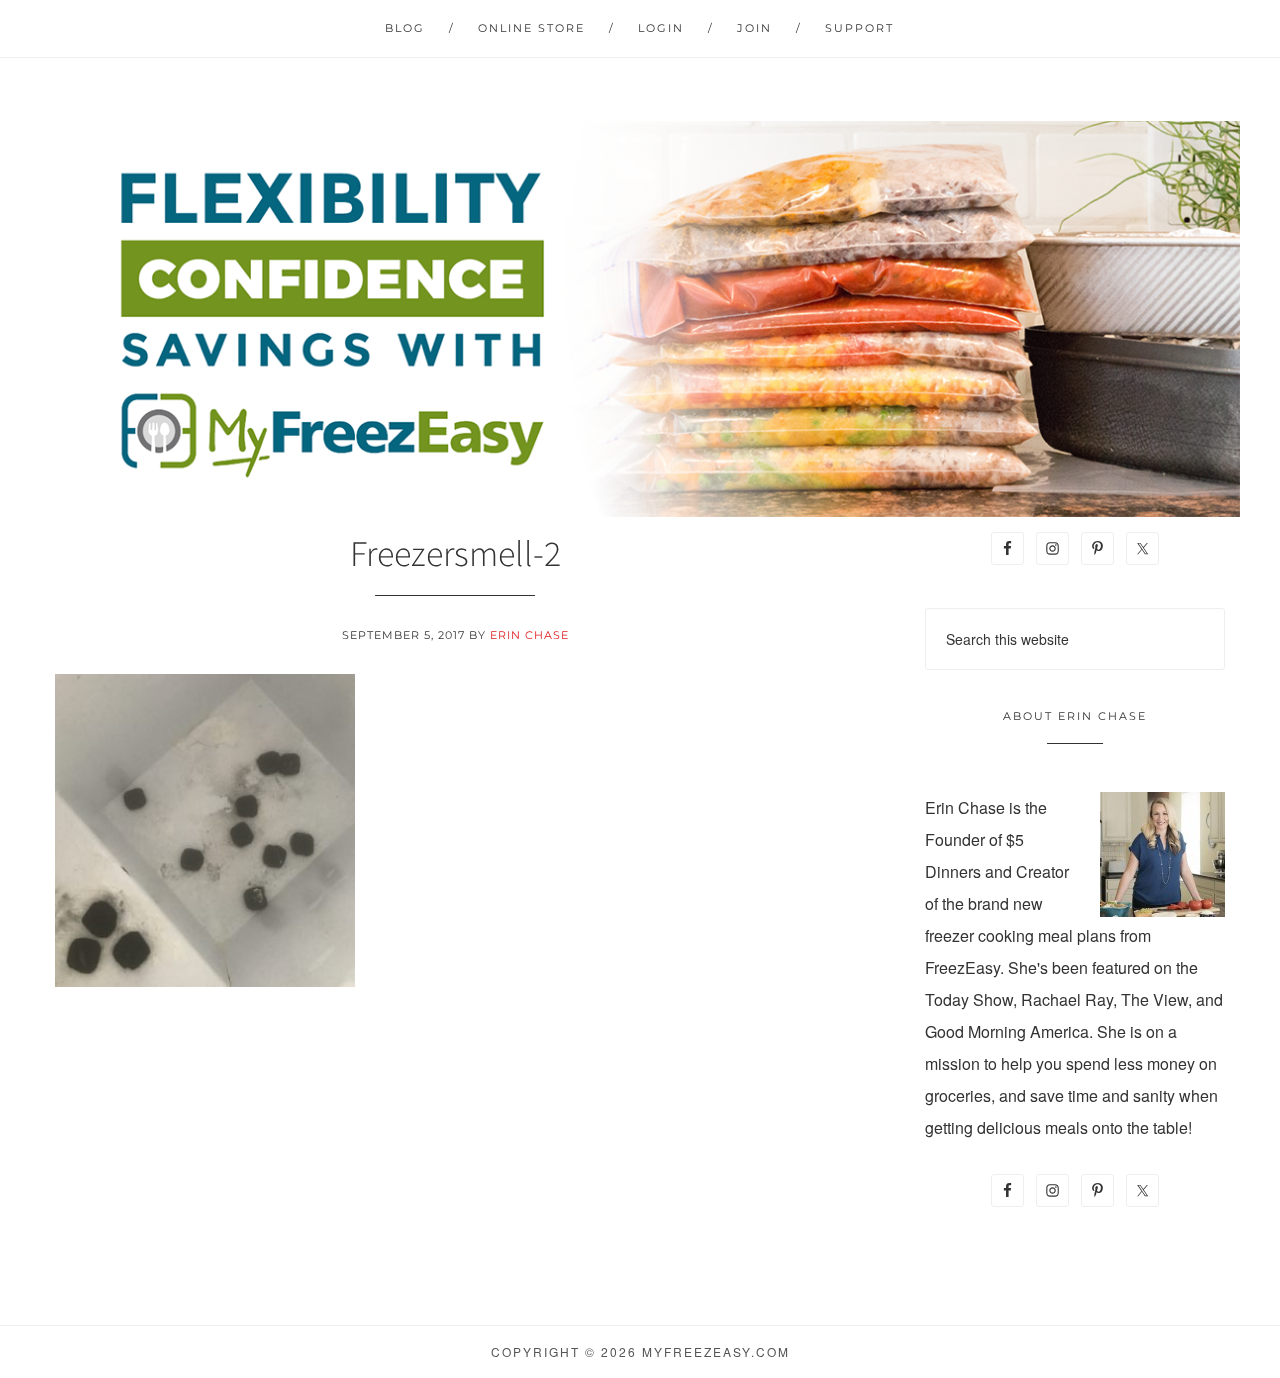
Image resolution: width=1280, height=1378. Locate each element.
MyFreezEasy (640, 319)
